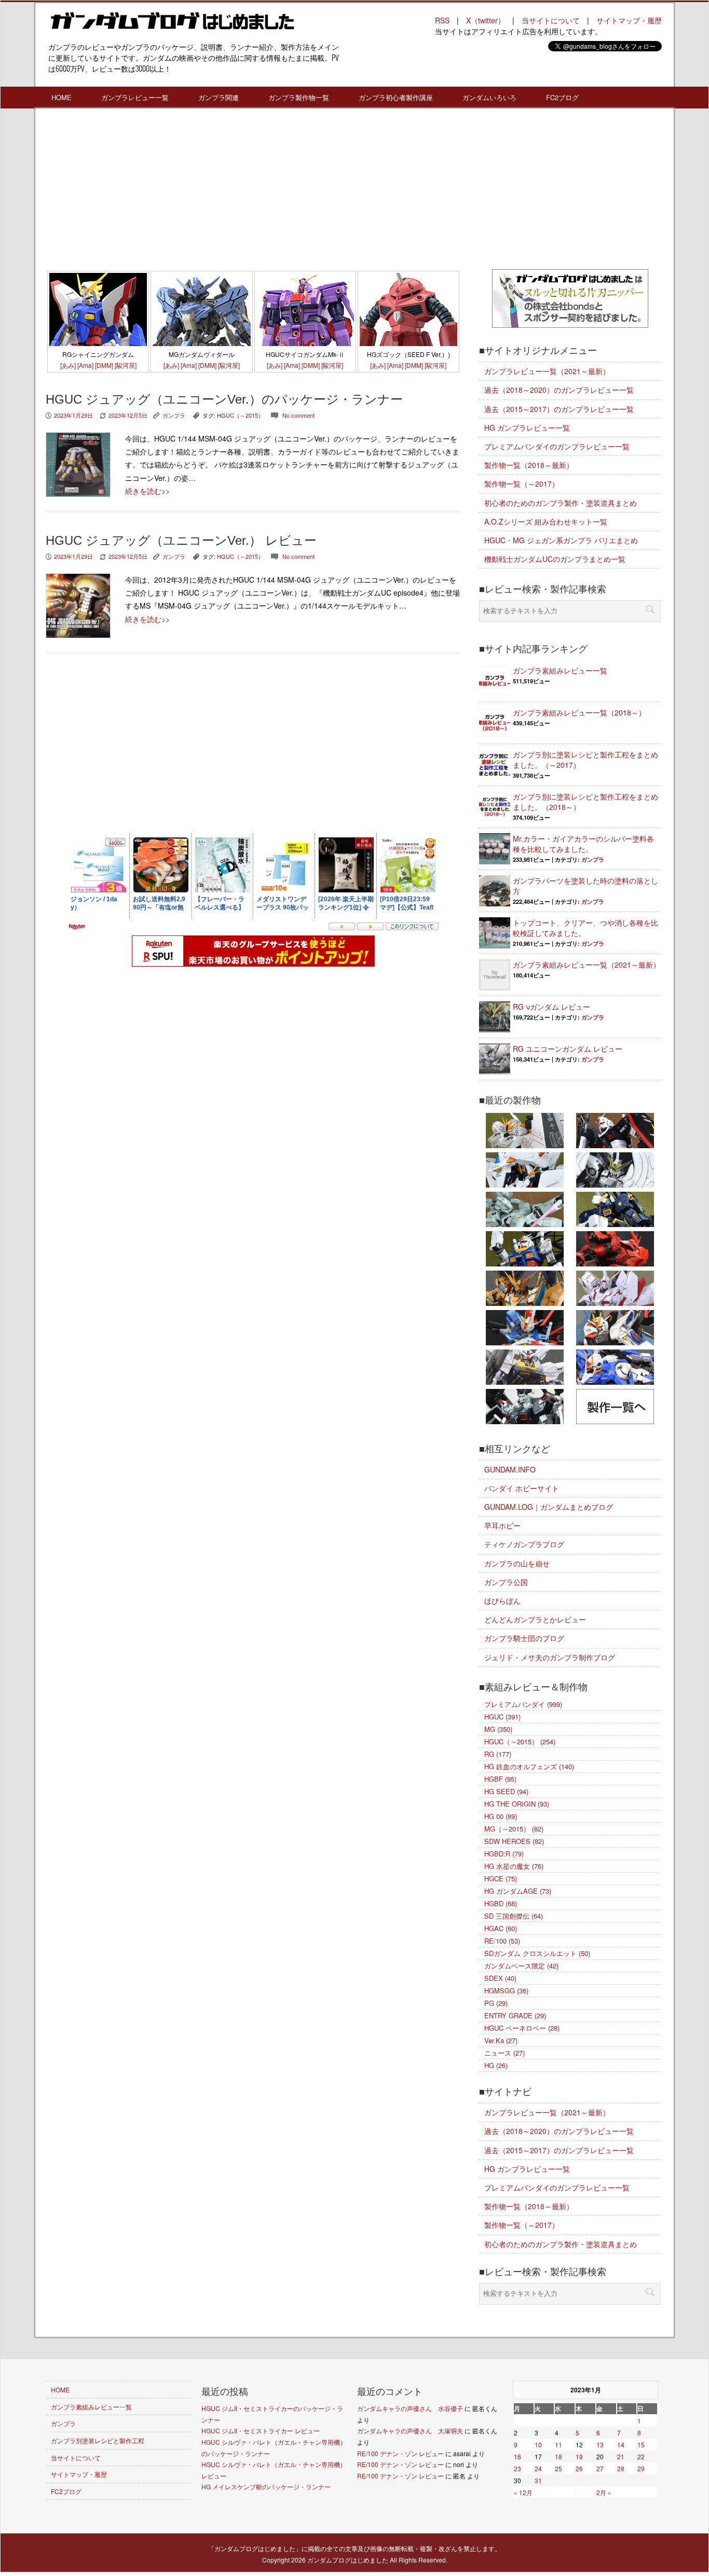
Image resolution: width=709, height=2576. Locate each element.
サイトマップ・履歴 (629, 20)
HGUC (502, 1717)
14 (621, 2444)
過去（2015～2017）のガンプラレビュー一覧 (559, 409)
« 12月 (523, 2492)
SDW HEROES (514, 1841)
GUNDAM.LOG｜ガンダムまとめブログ (549, 1507)
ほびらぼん (502, 1601)
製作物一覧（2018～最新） (529, 465)
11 (558, 2444)
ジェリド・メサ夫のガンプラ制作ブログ (550, 1657)
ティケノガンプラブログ (524, 1544)
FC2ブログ (562, 97)
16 (517, 2456)
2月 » (604, 2492)
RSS (442, 20)
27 (600, 2468)
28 (621, 2468)
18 (558, 2456)
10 (538, 2444)
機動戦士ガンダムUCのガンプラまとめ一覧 (555, 559)
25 (558, 2468)
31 (538, 2480)
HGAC (501, 1928)
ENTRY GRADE (515, 2015)
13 (600, 2444)
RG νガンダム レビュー (551, 1007)
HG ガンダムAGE (518, 1891)
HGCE (501, 1878)
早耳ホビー (502, 1525)
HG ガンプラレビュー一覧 (527, 428)
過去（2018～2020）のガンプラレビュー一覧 (559, 390)
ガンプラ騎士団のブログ (524, 1638)
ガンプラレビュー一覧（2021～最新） (547, 371)
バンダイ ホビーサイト (522, 1488)
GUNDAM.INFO (510, 1469)
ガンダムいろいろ (489, 97)
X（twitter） (486, 20)
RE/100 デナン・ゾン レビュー (400, 2453)
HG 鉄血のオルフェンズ (529, 1766)
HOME (62, 97)
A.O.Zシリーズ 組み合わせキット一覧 (546, 521)
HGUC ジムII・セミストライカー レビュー (261, 2430)
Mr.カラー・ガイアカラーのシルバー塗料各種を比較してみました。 (583, 844)
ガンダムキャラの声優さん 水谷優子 (410, 2408)
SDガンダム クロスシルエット (537, 1953)
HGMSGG (506, 1990)
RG (498, 1754)
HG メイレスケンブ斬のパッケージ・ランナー (266, 2487)
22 (641, 2456)
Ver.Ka (501, 2040)
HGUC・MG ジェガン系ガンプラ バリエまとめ (561, 540)
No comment (298, 415)
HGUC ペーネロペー (522, 2028)
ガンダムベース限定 (521, 1966)
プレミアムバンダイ (523, 1704)
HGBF (500, 1779)
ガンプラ (174, 415)
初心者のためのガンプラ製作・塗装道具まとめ (561, 503)
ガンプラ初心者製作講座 (396, 97)
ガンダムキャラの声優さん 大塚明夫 (410, 2430)
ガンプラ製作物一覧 (299, 97)
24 (538, 2468)
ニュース (505, 2053)
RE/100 (502, 1941)
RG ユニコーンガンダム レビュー (568, 1049)
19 (579, 2456)
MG (498, 1729)
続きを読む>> (147, 491)
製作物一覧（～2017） (522, 484)
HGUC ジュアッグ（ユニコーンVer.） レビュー (181, 540)
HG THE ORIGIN (517, 1804)
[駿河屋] (126, 365)
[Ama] (85, 365)
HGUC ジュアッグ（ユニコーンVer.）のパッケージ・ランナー (224, 399)
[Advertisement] (253, 191)
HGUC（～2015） (240, 415)
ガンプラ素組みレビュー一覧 (560, 670)
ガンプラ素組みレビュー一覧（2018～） (579, 712)
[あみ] (68, 365)
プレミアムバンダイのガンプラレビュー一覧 (557, 446)
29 (641, 2468)
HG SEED (506, 1791)
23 (517, 2468)
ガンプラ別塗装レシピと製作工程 (98, 2440)
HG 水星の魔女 (514, 1866)
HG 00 (501, 1816)
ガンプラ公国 (506, 1582)
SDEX (500, 1978)
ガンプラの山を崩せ (517, 1563)
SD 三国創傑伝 (514, 1916)
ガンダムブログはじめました (348, 2560)
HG (496, 2065)
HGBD (501, 1903)
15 (641, 2444)
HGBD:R (504, 1854)
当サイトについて (551, 20)
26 (579, 2468)
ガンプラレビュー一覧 (135, 97)
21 (621, 2456)
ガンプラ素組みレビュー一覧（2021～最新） (587, 965)
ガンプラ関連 (219, 97)
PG (496, 2003)
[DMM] (104, 365)
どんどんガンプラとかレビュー (535, 1619)
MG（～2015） (514, 1829)
